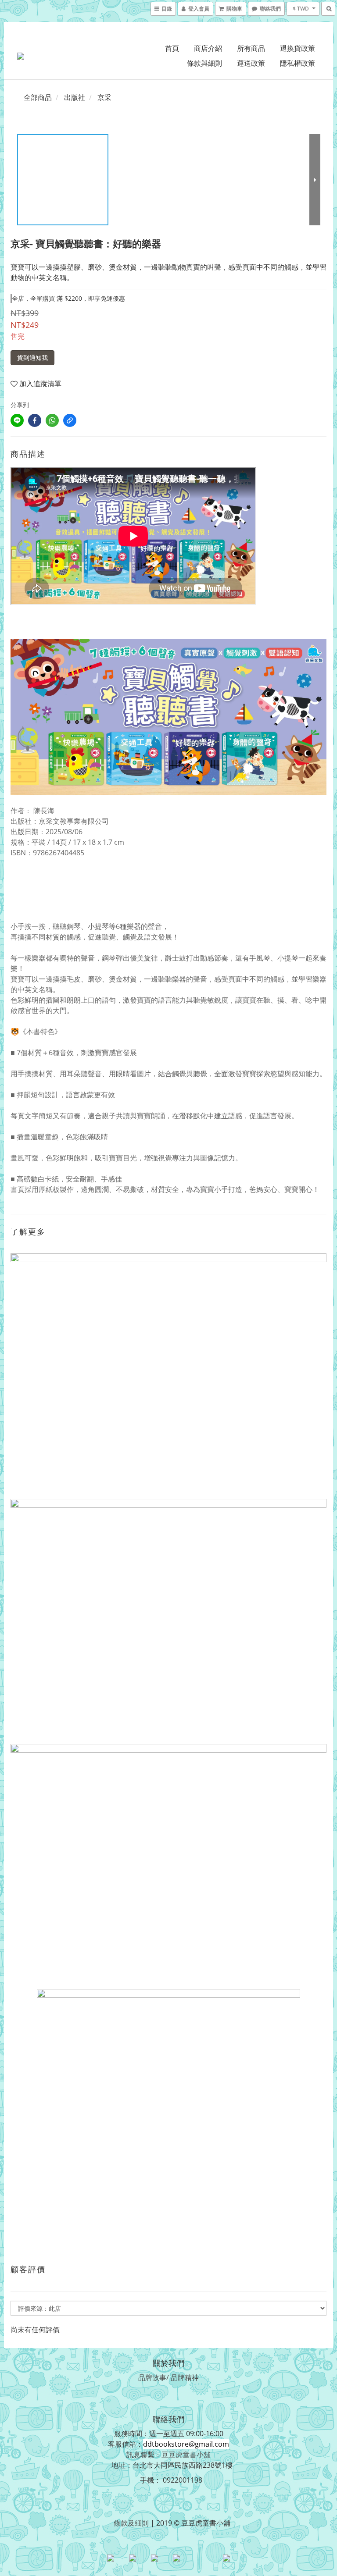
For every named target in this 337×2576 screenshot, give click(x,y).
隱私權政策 (298, 63)
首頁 (172, 48)
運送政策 (251, 63)
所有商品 (251, 48)
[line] (17, 420)
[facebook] (35, 420)
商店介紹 (208, 48)
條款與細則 (204, 63)
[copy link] (70, 420)
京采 (104, 97)
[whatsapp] (52, 420)
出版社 (75, 97)
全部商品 (38, 97)
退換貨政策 (298, 48)
